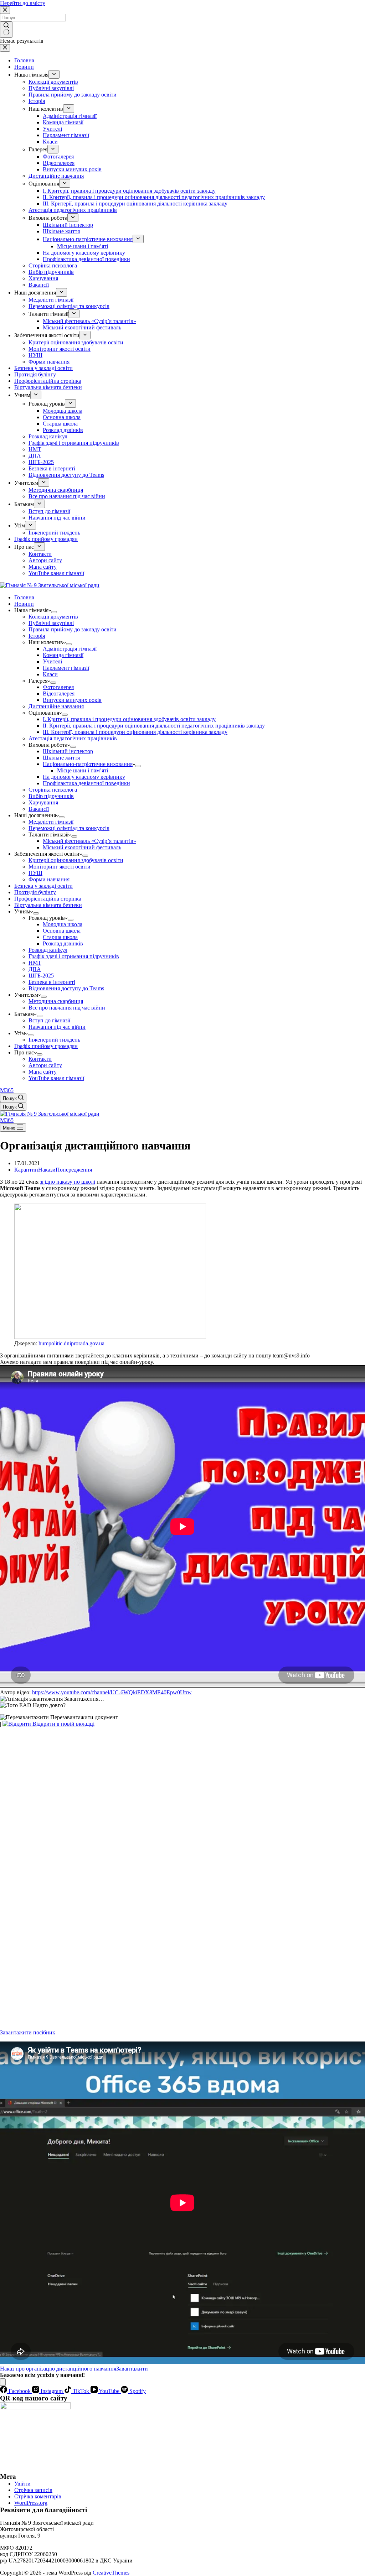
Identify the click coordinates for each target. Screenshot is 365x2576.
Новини (24, 604)
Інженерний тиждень (54, 1040)
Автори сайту (45, 1065)
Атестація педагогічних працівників (73, 738)
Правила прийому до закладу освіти (73, 629)
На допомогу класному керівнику (84, 777)
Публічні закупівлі (51, 623)
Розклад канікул (48, 950)
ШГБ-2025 (41, 976)
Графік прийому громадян (46, 1046)
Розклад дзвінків (63, 943)
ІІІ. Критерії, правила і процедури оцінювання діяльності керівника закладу (135, 732)
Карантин (26, 1170)
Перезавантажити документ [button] (83, 1717)
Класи (50, 674)
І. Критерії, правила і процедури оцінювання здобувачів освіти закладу (129, 719)
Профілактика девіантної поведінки (86, 783)
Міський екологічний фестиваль (82, 847)
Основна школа (62, 931)
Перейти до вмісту (23, 3)
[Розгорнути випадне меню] (54, 612)
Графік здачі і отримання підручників (74, 956)
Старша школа (60, 937)
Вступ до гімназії (49, 1020)
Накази (47, 1170)
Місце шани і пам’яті (83, 770)
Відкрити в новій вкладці (63, 1724)
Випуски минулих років (72, 700)
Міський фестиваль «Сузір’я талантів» (89, 841)
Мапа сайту (43, 1072)
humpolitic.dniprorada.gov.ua (71, 1343)
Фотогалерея (58, 687)
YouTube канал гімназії (56, 1078)
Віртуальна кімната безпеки (48, 905)
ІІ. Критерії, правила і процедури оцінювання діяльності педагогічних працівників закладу (154, 726)
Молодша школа (63, 924)
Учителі (52, 661)
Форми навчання (49, 879)
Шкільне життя (61, 758)
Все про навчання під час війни (67, 1008)
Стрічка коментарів (38, 2496)
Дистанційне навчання (56, 706)
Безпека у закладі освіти (43, 886)
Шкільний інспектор (68, 751)
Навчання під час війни (57, 1027)
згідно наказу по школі (68, 1182)
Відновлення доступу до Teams (66, 988)
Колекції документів (53, 617)
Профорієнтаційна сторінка (48, 899)
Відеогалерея (59, 693)
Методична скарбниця (56, 1001)
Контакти (40, 1059)
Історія (37, 636)
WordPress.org (31, 2503)
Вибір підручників (51, 796)
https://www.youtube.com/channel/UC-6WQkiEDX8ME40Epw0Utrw (112, 1692)
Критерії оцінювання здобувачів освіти (76, 860)
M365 (7, 1090)
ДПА (35, 969)
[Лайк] (3, 2382)
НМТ (35, 963)
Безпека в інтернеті (52, 982)
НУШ (35, 873)
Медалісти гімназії (51, 822)
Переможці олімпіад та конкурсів (69, 828)
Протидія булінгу (35, 892)
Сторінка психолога (53, 790)
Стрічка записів (33, 2490)
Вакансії (39, 809)
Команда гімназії (63, 655)
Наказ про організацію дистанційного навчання (58, 2369)
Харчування (43, 802)
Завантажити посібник (28, 2032)
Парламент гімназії (66, 668)
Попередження (74, 1170)
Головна (24, 597)
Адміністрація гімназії (70, 649)
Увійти (22, 2484)
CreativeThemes (111, 2573)
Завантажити (132, 2369)
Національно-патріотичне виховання (88, 764)
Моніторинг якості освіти (60, 867)
